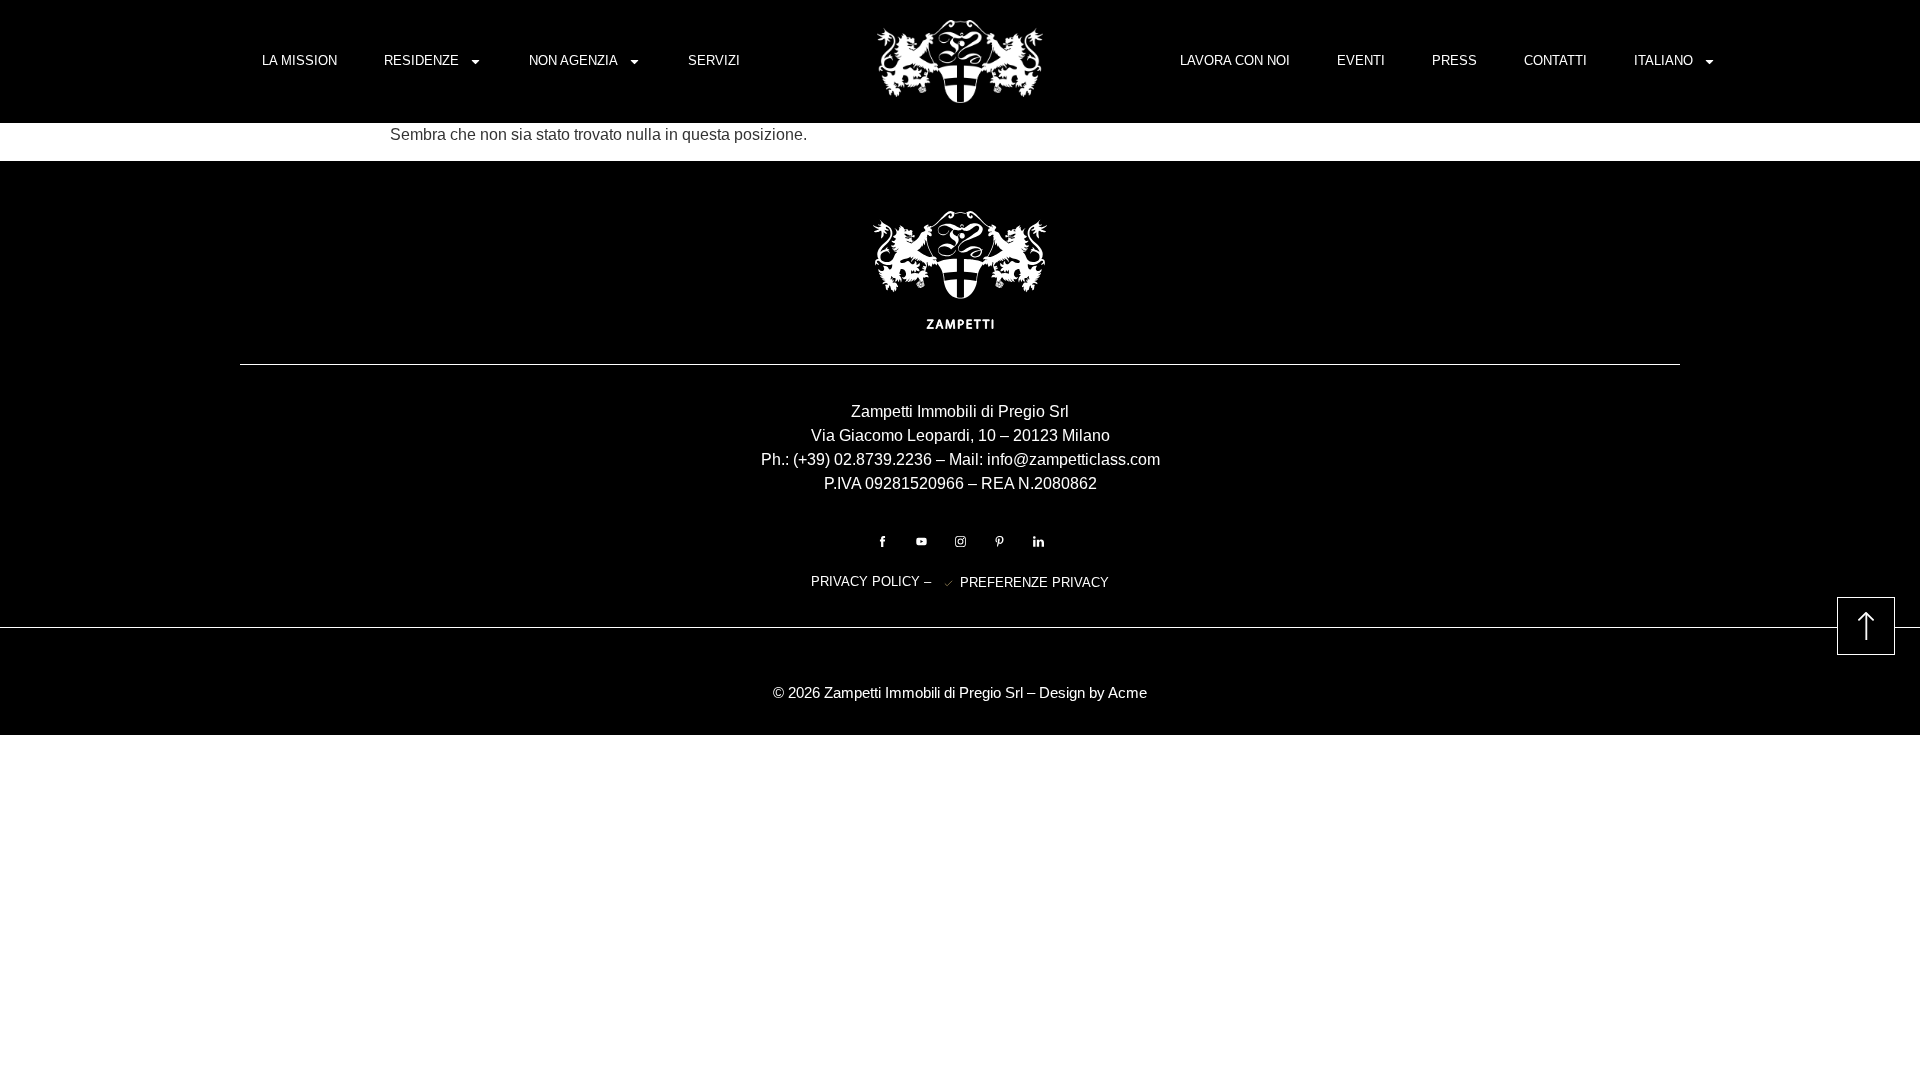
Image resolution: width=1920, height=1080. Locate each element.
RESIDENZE (421, 60)
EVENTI (1361, 60)
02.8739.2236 (883, 459)
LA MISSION (299, 60)
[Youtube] (921, 541)
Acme (1127, 692)
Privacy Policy (867, 581)
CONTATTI (1555, 60)
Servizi (714, 60)
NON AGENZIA (573, 60)
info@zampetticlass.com (1073, 459)
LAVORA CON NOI (1235, 60)
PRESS (1454, 60)
